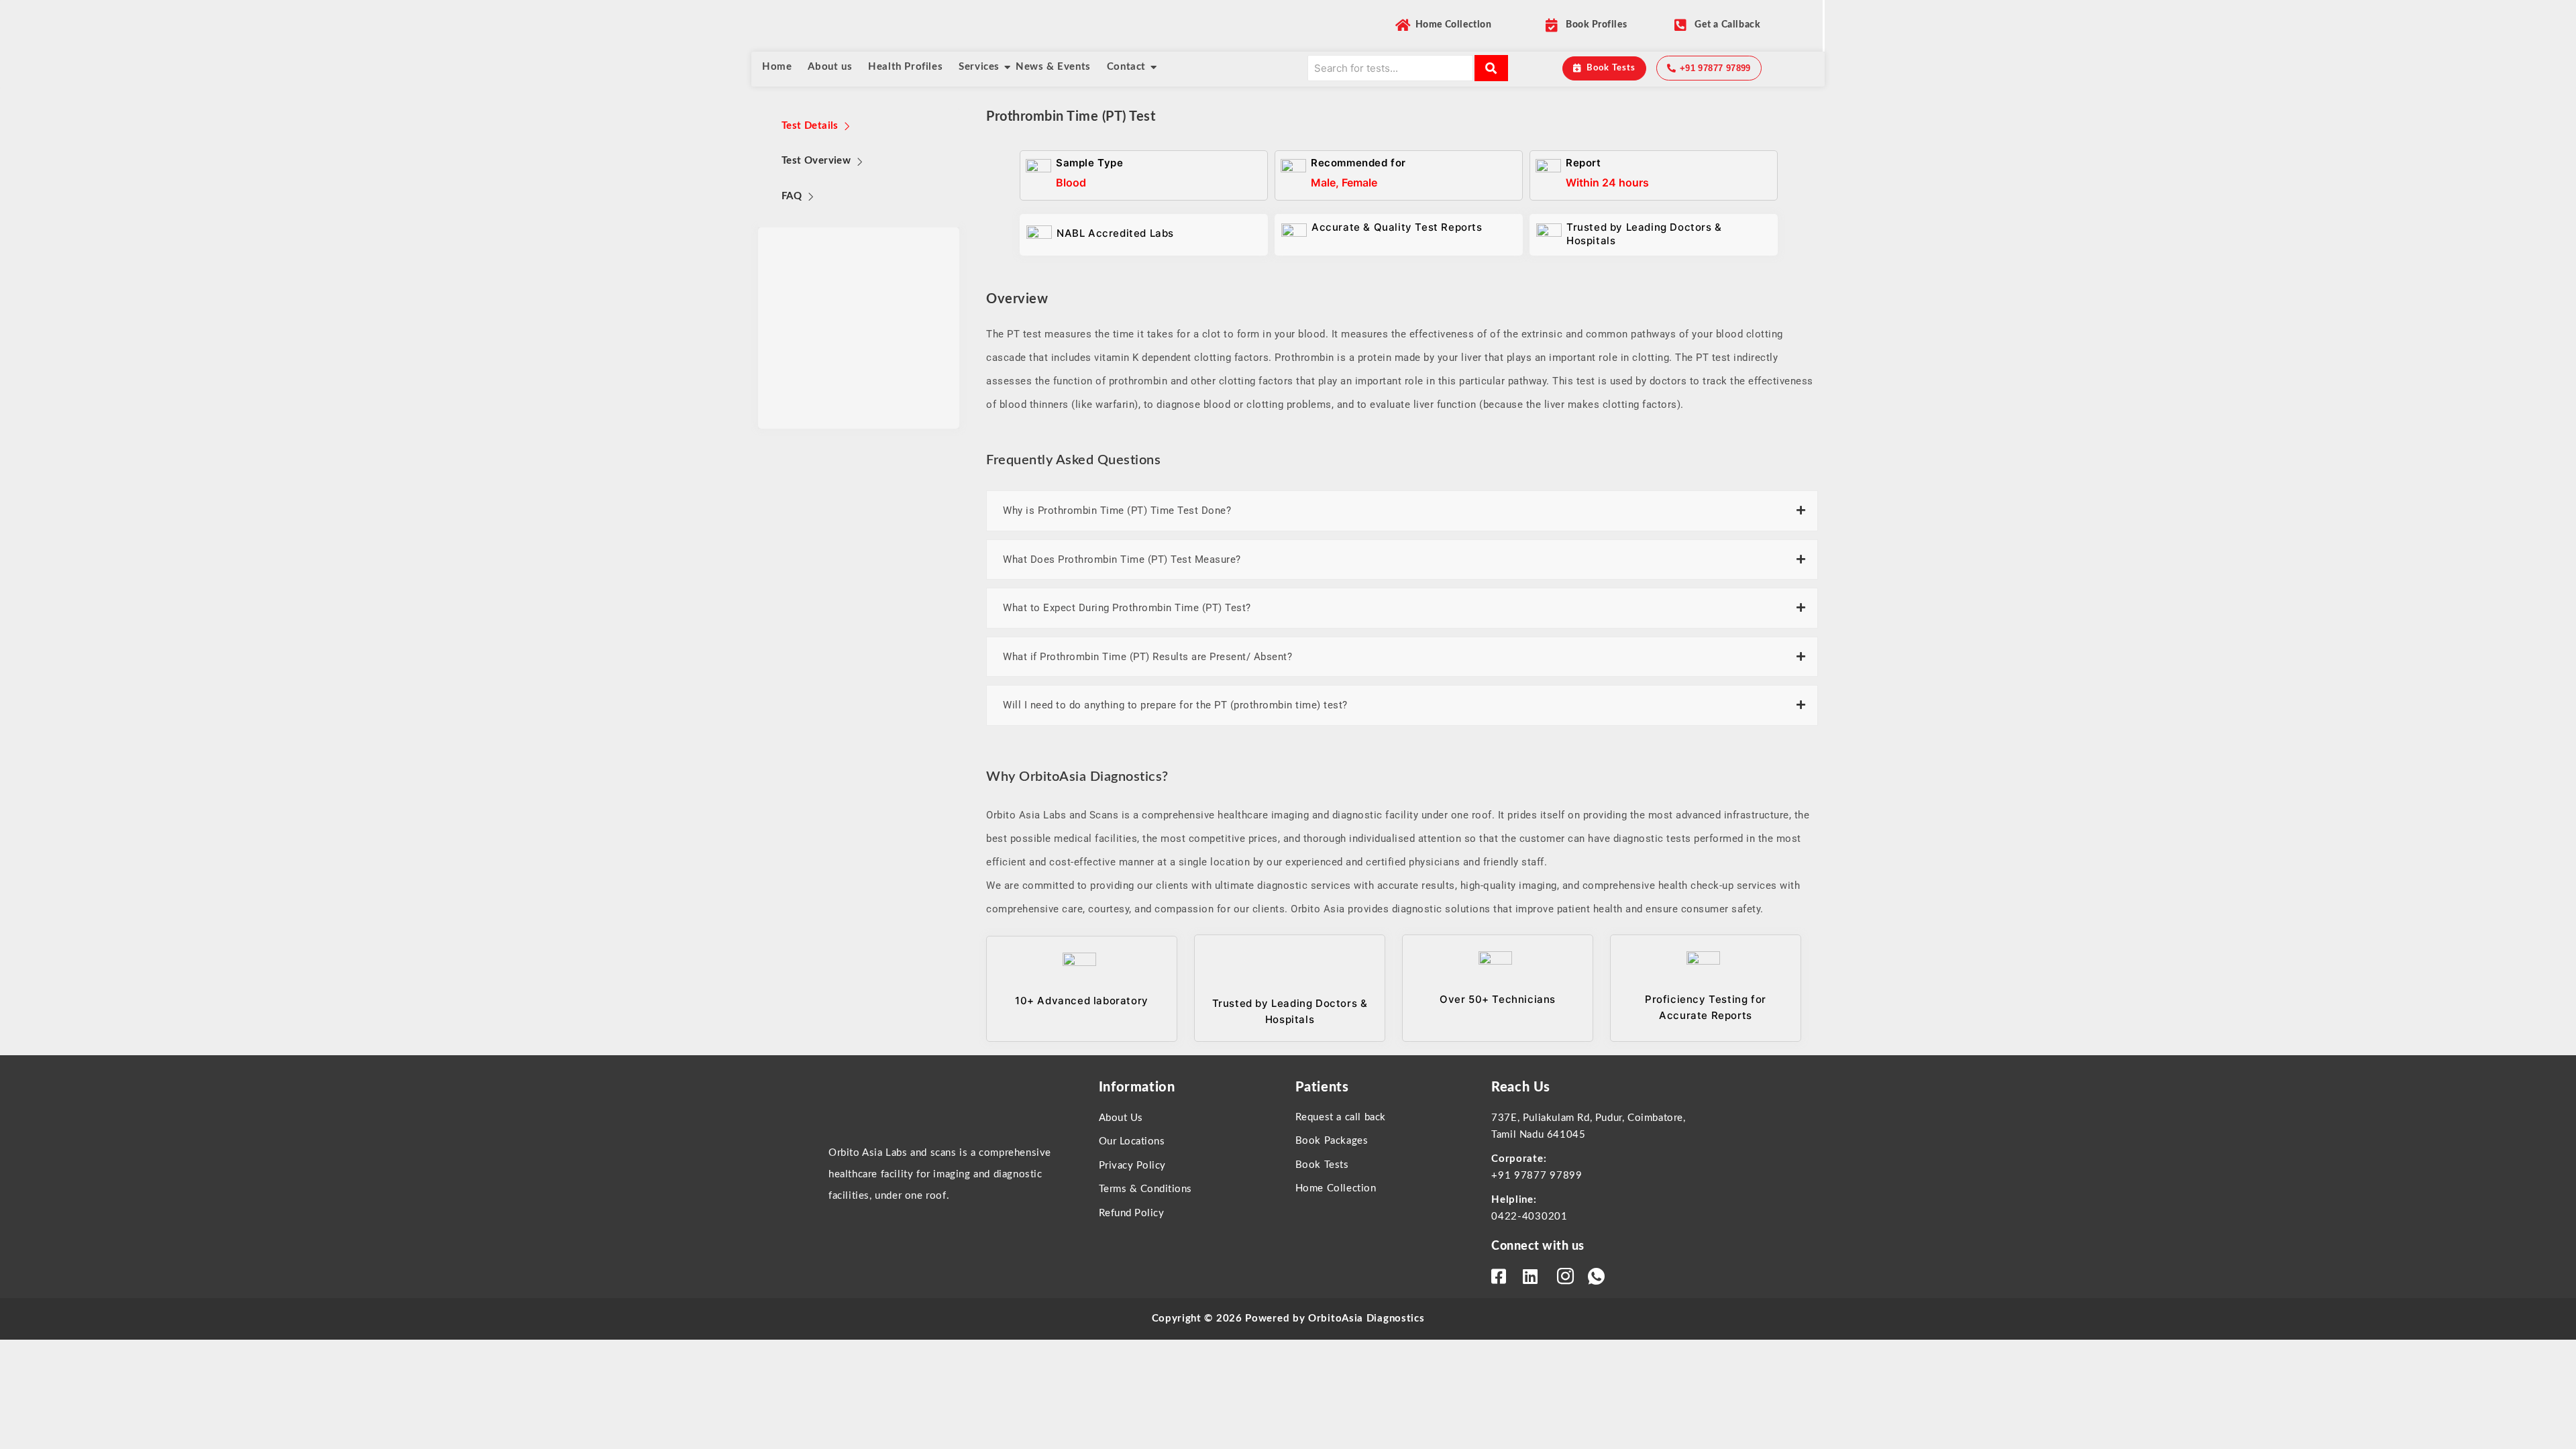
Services (979, 67)
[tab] (817, 126)
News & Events (1053, 67)
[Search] (1491, 68)
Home (777, 67)
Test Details (810, 126)
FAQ (792, 196)
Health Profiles (905, 67)
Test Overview (816, 161)
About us (830, 67)
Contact (1126, 67)
